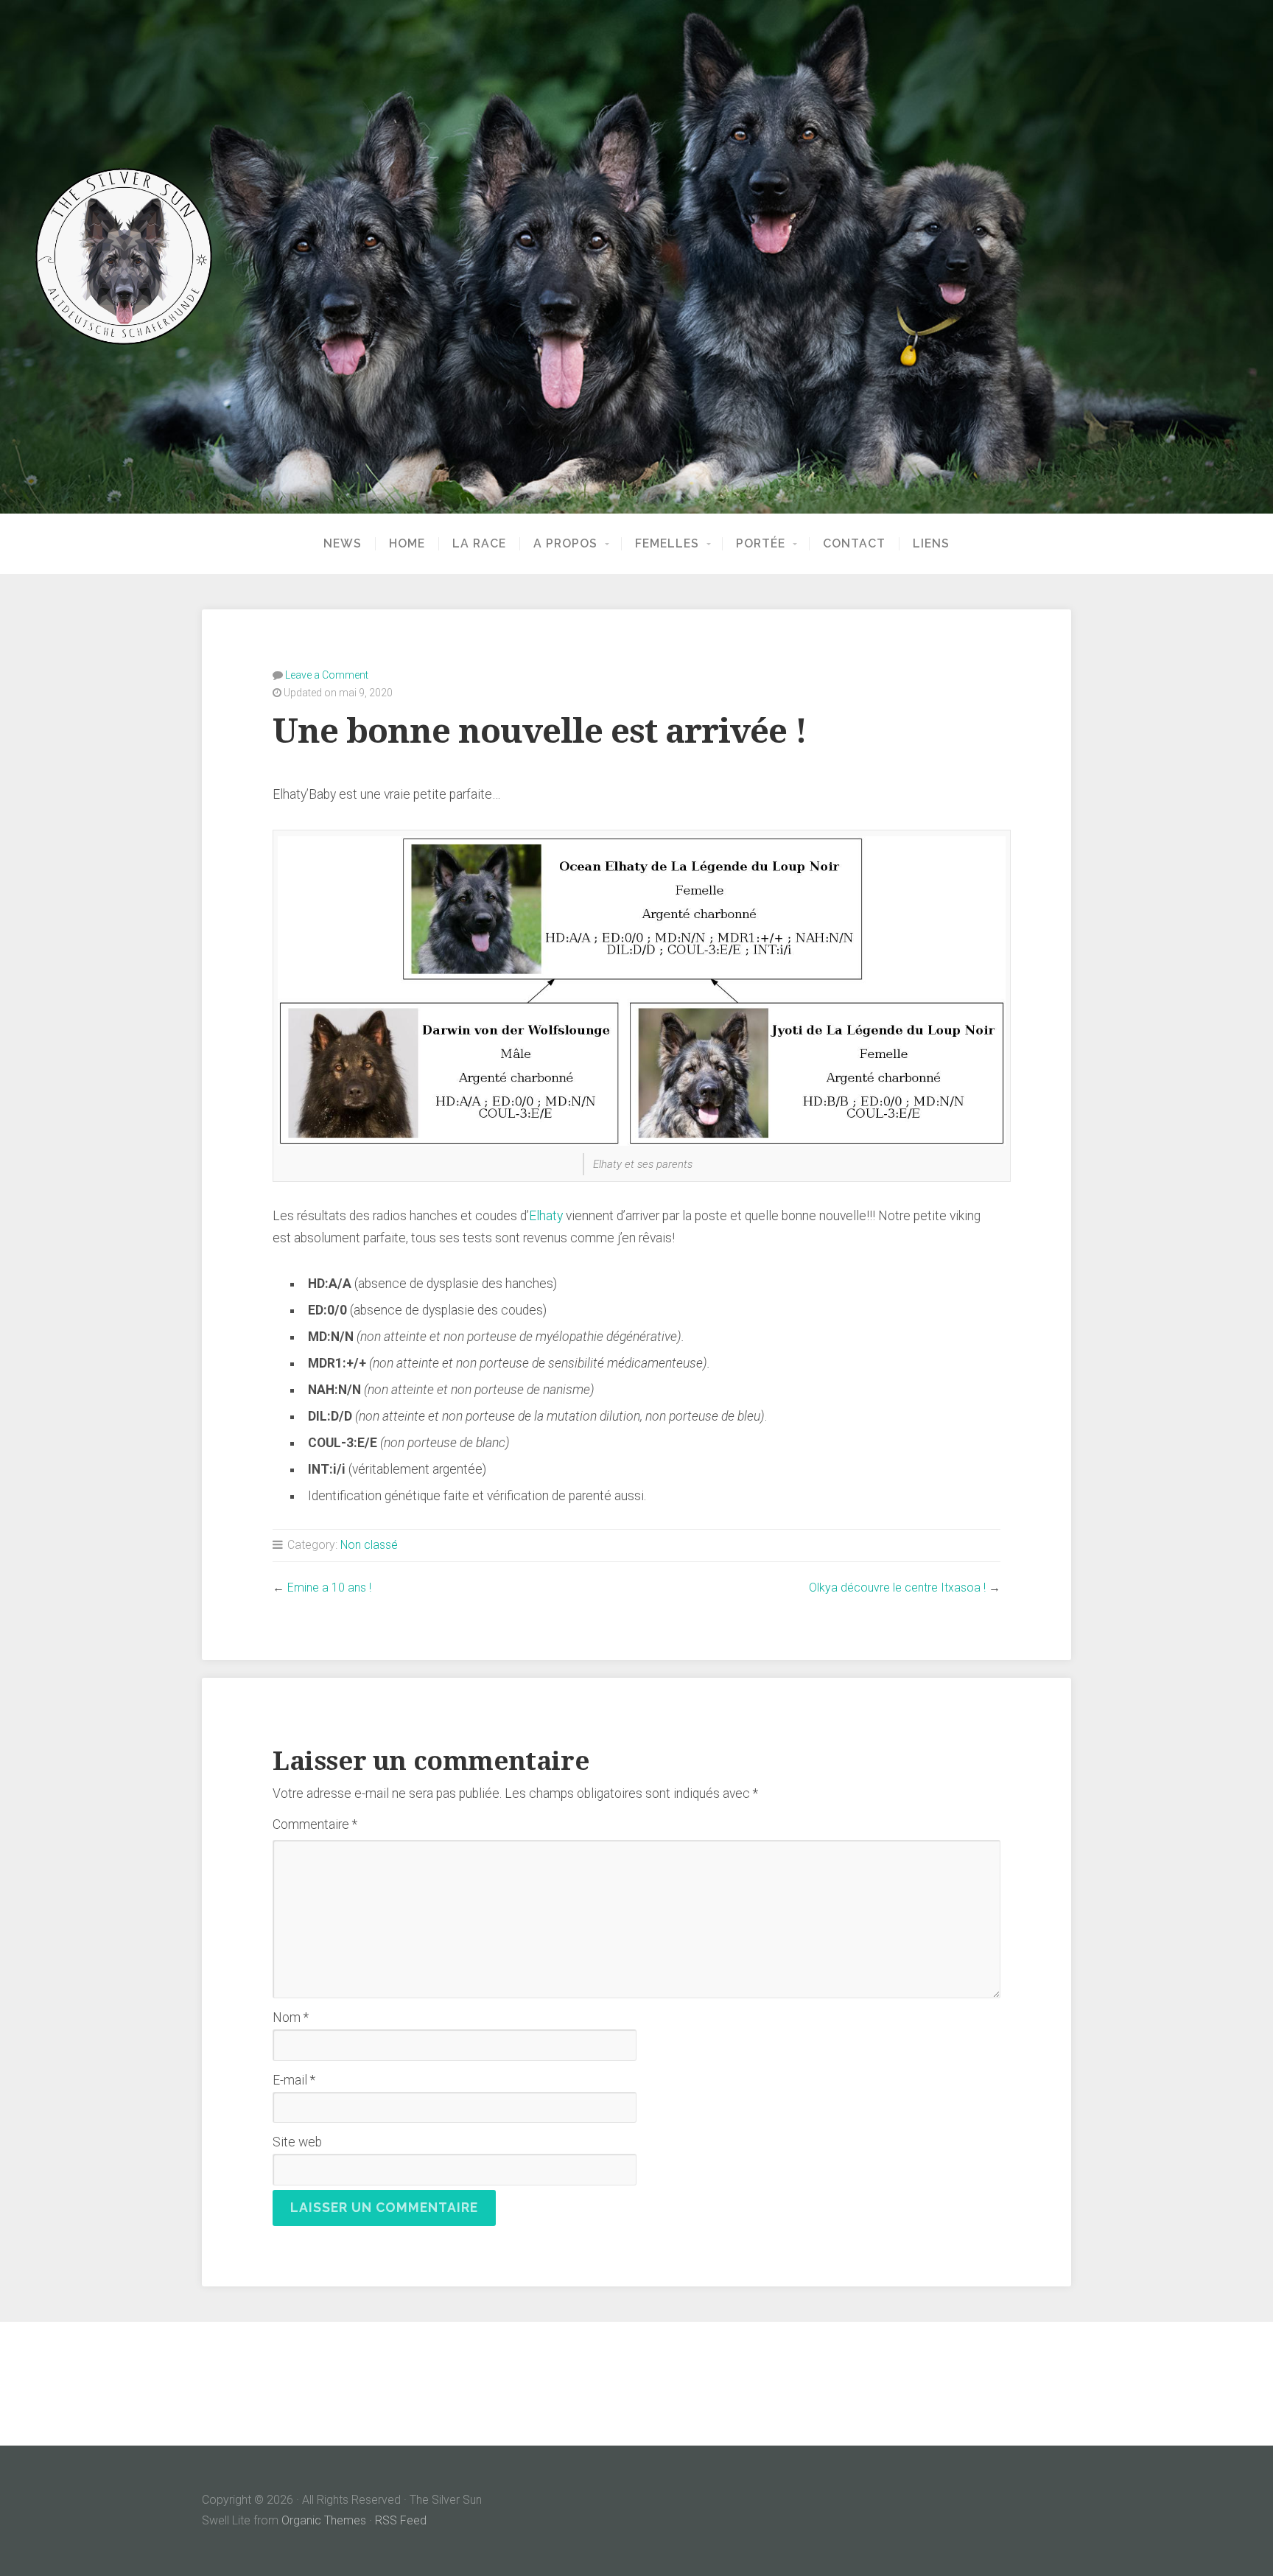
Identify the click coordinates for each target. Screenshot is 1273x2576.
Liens (931, 544)
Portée (761, 544)
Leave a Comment (327, 675)
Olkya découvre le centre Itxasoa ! (897, 1588)
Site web (297, 2142)
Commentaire (315, 1824)
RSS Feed (401, 2520)
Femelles (667, 544)
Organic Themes (324, 2520)
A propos (565, 544)
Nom (291, 2017)
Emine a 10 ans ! (329, 1588)
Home (407, 544)
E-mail (294, 2080)
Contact (854, 544)
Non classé (369, 1545)
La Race (479, 544)
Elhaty (546, 1216)
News (343, 544)
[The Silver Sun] (636, 256)
